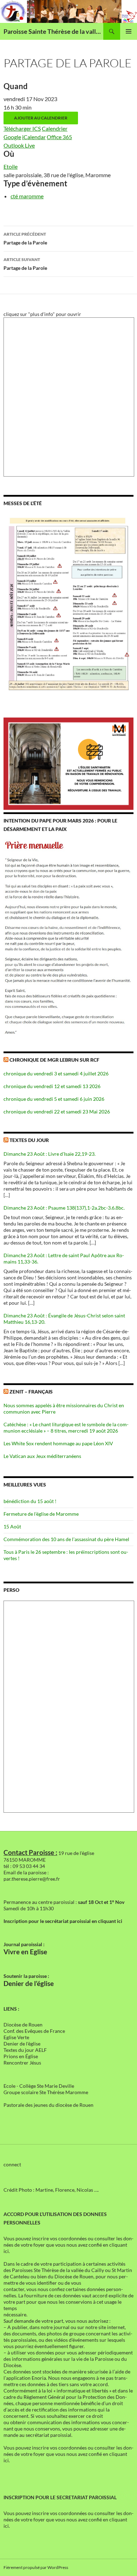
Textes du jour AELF (25, 2050)
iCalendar (34, 137)
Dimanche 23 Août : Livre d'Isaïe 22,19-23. (50, 1154)
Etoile (11, 166)
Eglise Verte (16, 2037)
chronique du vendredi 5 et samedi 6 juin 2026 (54, 1099)
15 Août (12, 1526)
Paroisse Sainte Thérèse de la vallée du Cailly (53, 31)
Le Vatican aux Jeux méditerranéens (42, 1456)
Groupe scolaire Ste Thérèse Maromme (46, 2092)
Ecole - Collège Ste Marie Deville (39, 2086)
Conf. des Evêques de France (34, 2031)
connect (12, 2164)
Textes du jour (29, 1140)
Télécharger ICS (22, 128)
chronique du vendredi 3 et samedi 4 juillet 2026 (56, 1073)
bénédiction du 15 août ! (30, 1501)
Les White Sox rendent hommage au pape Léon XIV (58, 1443)
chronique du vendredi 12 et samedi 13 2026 (52, 1086)
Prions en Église (21, 2056)
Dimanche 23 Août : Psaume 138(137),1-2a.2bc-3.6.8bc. (64, 1208)
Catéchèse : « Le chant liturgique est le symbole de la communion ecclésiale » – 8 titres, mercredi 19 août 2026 (66, 1427)
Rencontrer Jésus (22, 2063)
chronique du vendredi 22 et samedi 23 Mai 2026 (57, 1112)
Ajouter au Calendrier (41, 118)
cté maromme (27, 196)
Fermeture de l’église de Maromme (41, 1514)
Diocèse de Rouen (23, 2025)
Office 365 (59, 137)
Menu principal (129, 31)
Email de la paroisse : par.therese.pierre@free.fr (32, 1876)
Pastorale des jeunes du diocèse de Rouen (48, 2105)
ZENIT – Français (31, 1392)
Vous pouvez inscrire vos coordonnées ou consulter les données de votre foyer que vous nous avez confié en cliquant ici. (68, 2245)
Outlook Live (19, 145)
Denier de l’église (29, 1984)
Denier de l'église (22, 2044)
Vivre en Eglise (25, 1952)
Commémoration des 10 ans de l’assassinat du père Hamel (66, 1539)
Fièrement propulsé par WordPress (36, 2567)
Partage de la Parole (25, 238)
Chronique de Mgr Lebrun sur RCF (54, 1060)
